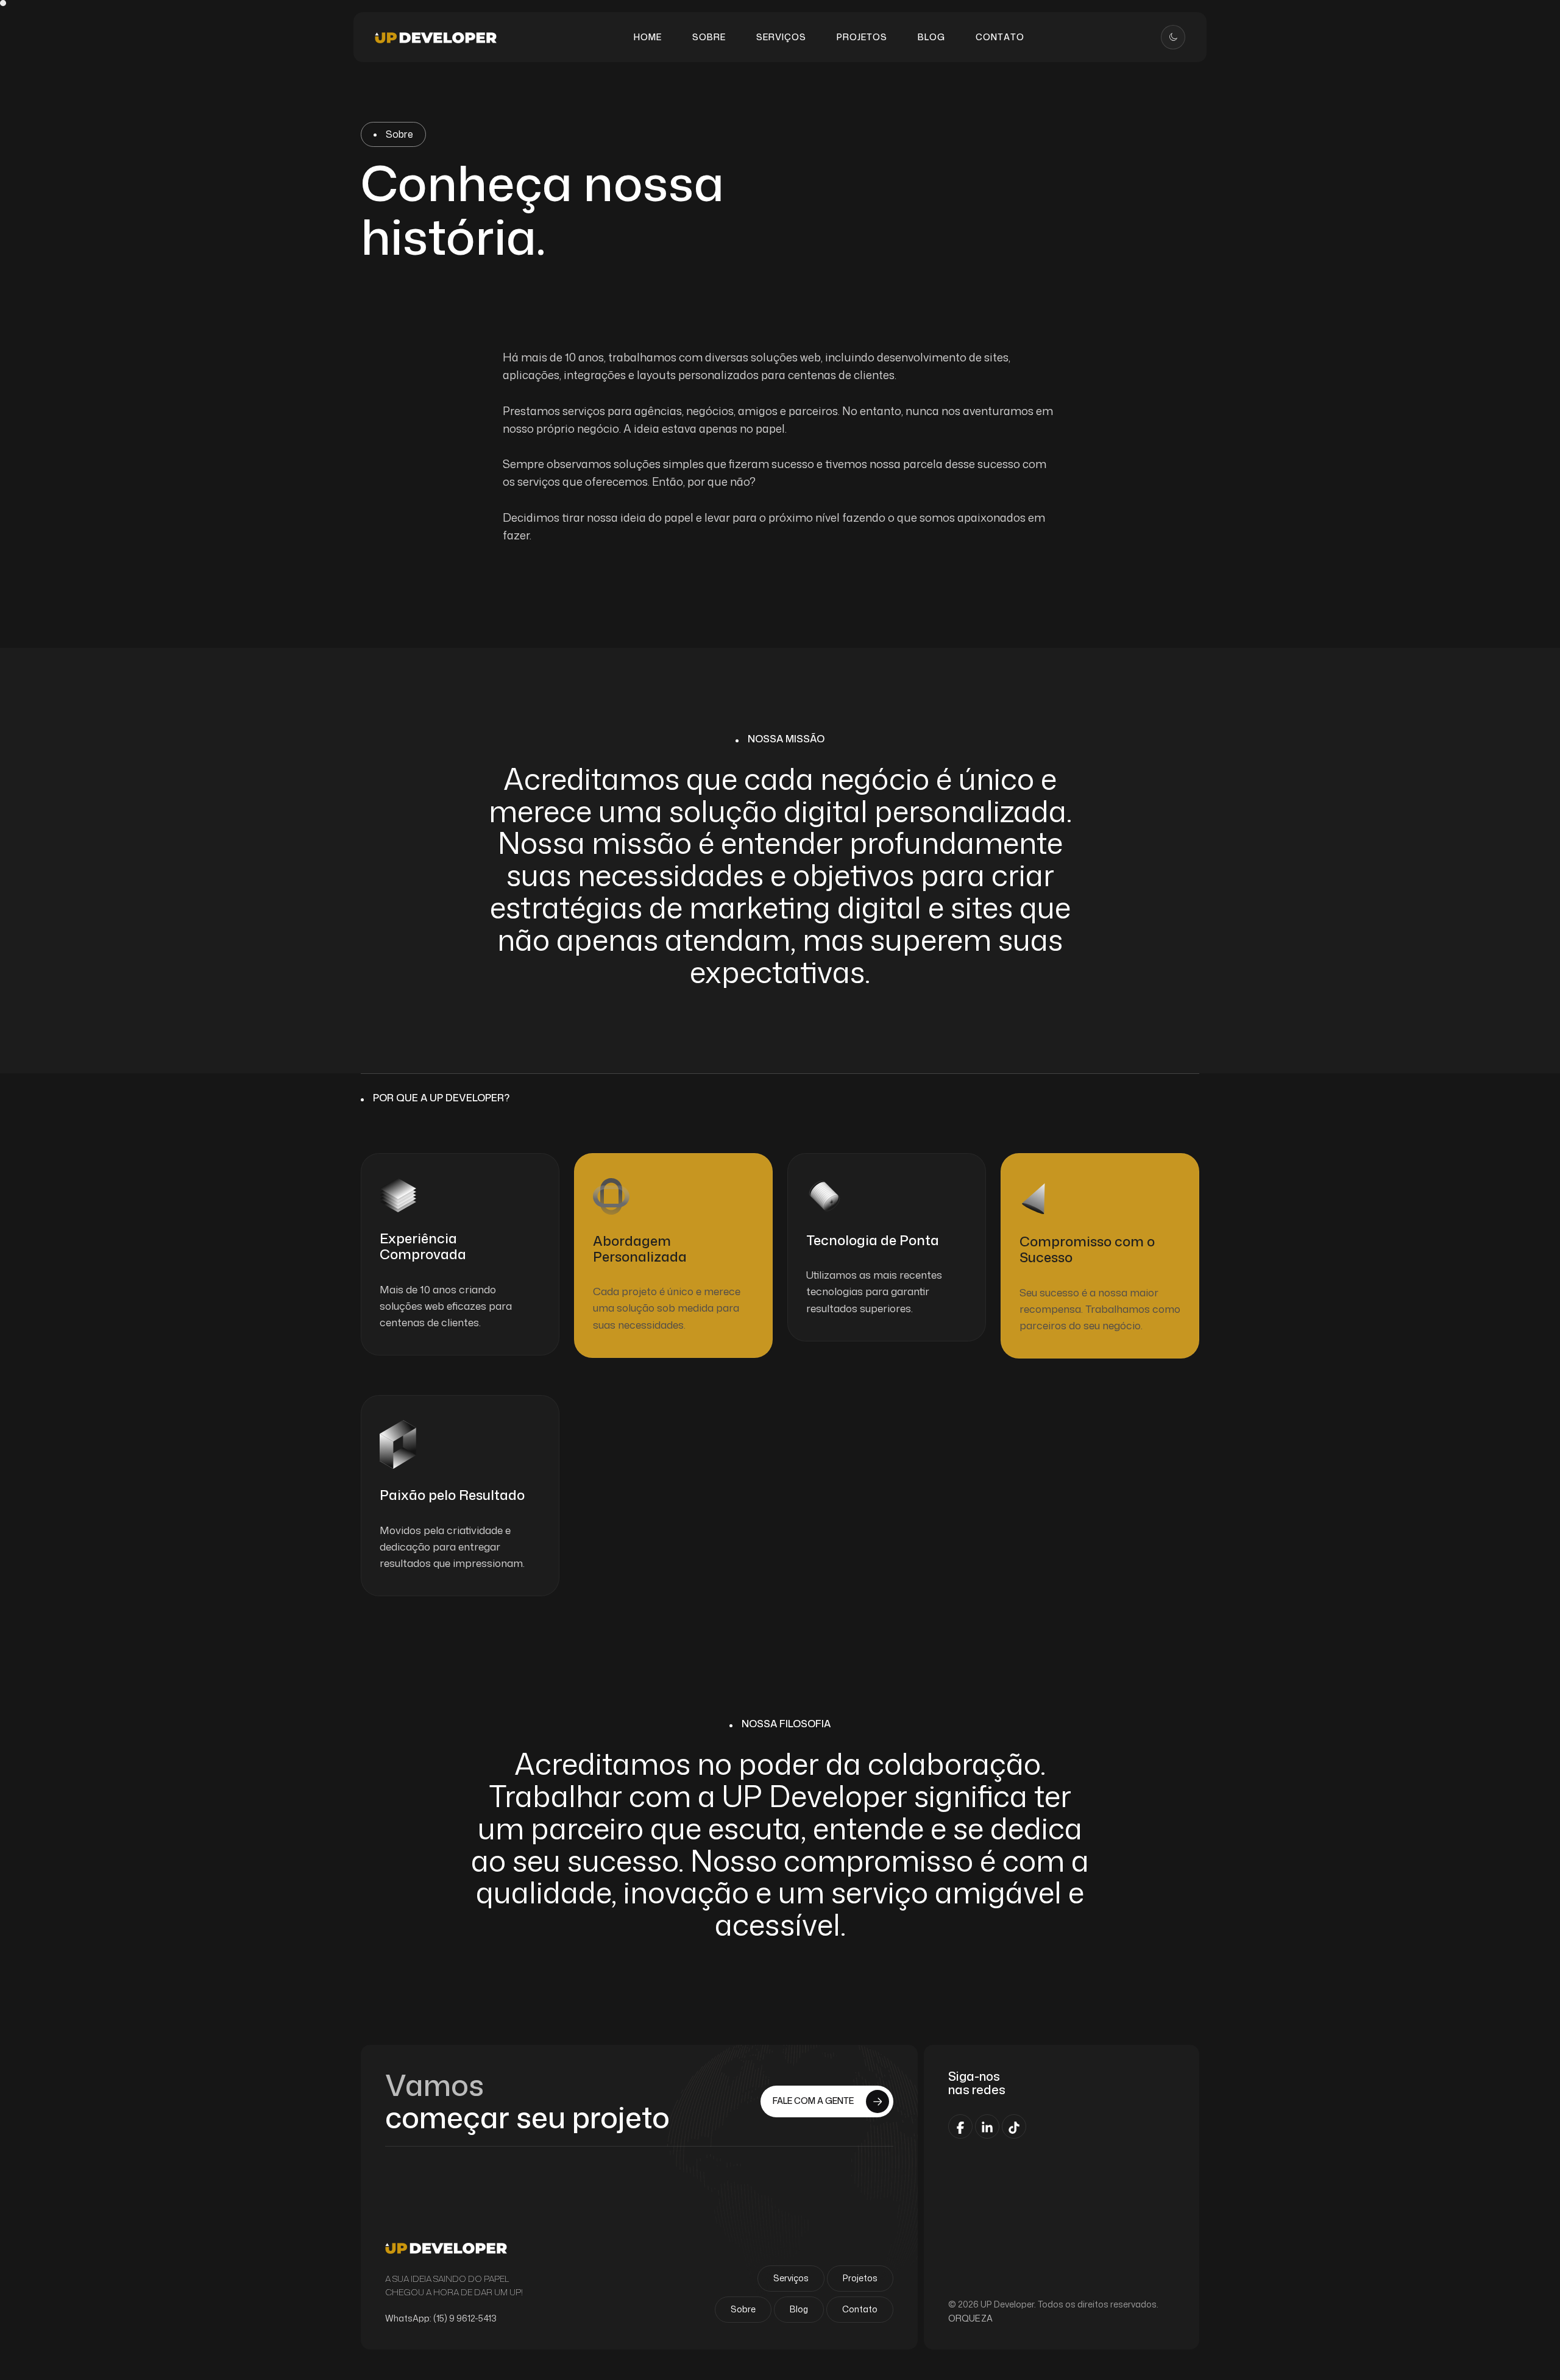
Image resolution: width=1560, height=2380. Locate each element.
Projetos (860, 2278)
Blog (799, 2309)
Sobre (743, 2309)
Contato (860, 2309)
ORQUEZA (970, 2318)
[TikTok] (1014, 2126)
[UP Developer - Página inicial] (436, 37)
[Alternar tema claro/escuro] (1173, 37)
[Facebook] (960, 2126)
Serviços (791, 2278)
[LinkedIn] (987, 2126)
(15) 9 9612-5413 (465, 2318)
